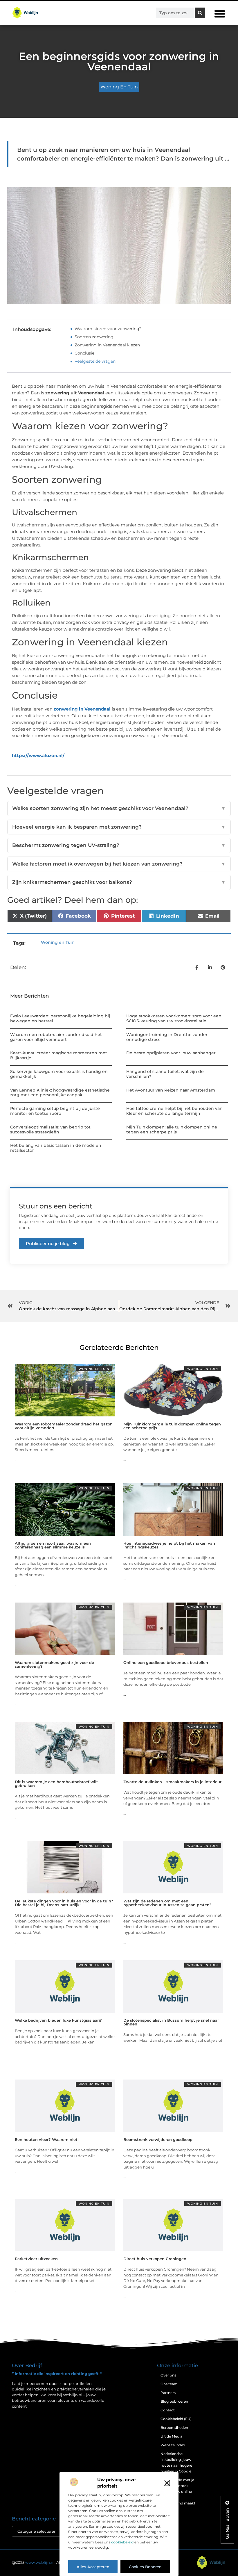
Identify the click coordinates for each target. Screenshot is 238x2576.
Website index (173, 2445)
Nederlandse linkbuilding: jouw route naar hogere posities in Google (176, 2462)
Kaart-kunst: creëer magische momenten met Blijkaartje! (59, 1055)
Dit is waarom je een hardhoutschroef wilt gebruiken (56, 1784)
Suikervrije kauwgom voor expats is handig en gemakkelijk (59, 1074)
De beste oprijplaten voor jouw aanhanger (171, 1053)
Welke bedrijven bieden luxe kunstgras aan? (58, 2020)
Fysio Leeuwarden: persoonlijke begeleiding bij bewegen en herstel (60, 1018)
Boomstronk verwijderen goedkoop (158, 2139)
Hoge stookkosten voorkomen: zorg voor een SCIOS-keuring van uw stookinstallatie (174, 1018)
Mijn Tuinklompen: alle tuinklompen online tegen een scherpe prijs (172, 1129)
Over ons (168, 2375)
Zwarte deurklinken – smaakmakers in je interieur (172, 1782)
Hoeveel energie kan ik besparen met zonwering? (119, 827)
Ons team (169, 2384)
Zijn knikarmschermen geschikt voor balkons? (119, 882)
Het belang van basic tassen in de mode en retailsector (56, 1148)
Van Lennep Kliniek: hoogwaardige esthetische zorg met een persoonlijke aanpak (60, 1093)
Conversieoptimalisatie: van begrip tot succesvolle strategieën (50, 1129)
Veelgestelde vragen (95, 361)
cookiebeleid (122, 2542)
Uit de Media (171, 2436)
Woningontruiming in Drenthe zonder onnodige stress (167, 1037)
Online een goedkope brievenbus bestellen (166, 1662)
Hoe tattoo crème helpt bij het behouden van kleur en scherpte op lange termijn (174, 1111)
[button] (167, 2483)
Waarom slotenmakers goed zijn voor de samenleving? (54, 1664)
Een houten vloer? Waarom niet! (47, 2139)
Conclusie (84, 353)
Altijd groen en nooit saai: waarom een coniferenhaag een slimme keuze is (53, 1545)
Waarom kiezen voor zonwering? (108, 329)
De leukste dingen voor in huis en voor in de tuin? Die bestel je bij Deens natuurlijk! (64, 1903)
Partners (168, 2393)
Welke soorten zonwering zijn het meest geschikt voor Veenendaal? (119, 808)
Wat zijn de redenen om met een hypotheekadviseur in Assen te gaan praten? (167, 1903)
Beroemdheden (174, 2428)
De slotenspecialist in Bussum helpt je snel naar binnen (171, 2022)
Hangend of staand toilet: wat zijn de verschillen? (165, 1074)
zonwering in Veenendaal (82, 709)
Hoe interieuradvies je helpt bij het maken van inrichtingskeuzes (169, 1545)
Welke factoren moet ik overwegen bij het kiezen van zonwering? (119, 864)
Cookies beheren (145, 2567)
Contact (168, 2410)
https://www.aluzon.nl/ (38, 755)
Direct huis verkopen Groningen (155, 2259)
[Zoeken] (200, 13)
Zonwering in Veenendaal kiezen (107, 345)
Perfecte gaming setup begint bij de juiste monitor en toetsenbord (55, 1111)
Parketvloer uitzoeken (36, 2259)
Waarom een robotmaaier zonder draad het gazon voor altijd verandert (56, 1037)
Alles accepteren (93, 2567)
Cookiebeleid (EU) (176, 2419)
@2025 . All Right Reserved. (52, 2562)
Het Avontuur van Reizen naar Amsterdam (171, 1090)
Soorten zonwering (94, 337)
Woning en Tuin (119, 87)
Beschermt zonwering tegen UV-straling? (119, 845)
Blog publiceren (174, 2401)
